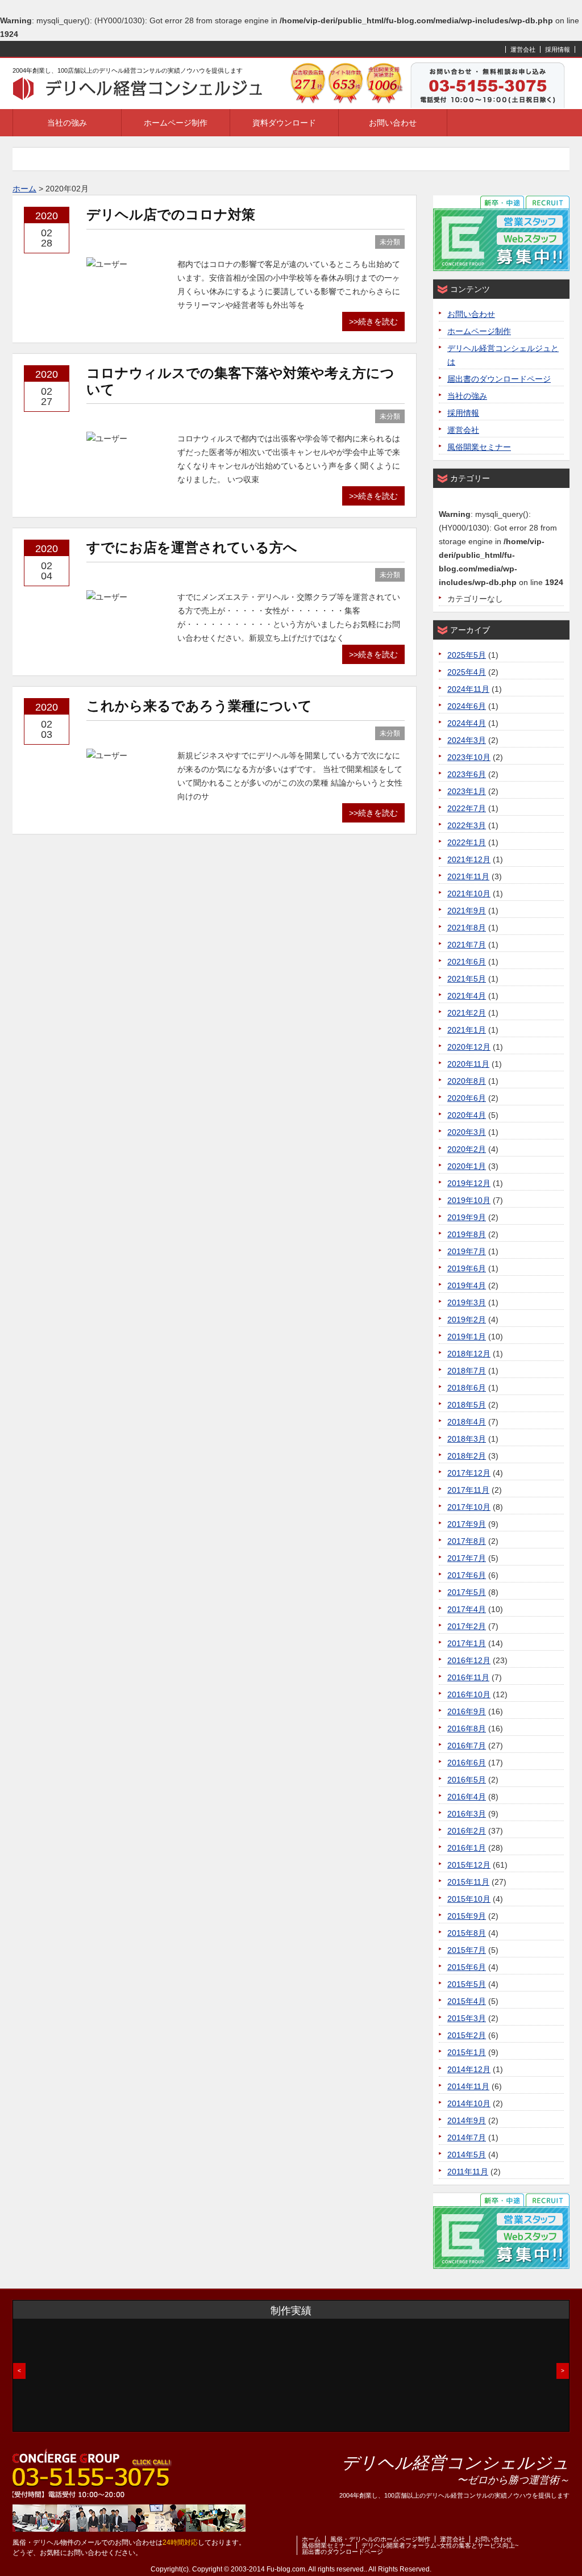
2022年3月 (467, 825)
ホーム (311, 2539)
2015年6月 (467, 1967)
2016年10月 (469, 1694)
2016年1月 (467, 1848)
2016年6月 (467, 1763)
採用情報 (558, 49)
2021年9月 (467, 911)
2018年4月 (467, 1422)
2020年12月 (469, 1047)
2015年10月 (469, 1899)
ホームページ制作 (176, 123)
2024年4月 (467, 723)
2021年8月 (467, 928)
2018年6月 (467, 1388)
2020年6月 (467, 1098)
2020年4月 (467, 1115)
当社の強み (67, 123)
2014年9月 (467, 2120)
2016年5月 (467, 1780)
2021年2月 (467, 1013)
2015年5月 (467, 1984)
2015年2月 (467, 2035)
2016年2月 (467, 1831)
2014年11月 (468, 2086)
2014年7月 (467, 2137)
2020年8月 (467, 1081)
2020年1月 (467, 1166)
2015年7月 (467, 1950)
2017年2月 (467, 1626)
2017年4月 (467, 1609)
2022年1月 (467, 842)
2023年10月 (469, 757)
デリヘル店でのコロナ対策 (171, 214)
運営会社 (523, 49)
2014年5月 (467, 2155)
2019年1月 (467, 1337)
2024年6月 (467, 706)
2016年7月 (467, 1746)
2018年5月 (467, 1405)
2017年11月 (468, 1490)
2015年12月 (469, 1865)
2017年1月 (467, 1643)
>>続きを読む (373, 322)
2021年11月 (468, 876)
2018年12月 (469, 1354)
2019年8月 (467, 1234)
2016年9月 (467, 1711)
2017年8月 (467, 1541)
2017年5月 (467, 1592)
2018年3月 (467, 1439)
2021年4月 (467, 996)
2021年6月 (467, 962)
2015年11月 (468, 1882)
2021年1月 (467, 1030)
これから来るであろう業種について (199, 706)
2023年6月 (467, 774)
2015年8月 (467, 1933)
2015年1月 (467, 2052)
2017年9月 (467, 1524)
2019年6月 (467, 1268)
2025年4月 (467, 672)
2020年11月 (468, 1064)
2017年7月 (467, 1558)
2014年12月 (469, 2069)
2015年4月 (467, 2001)
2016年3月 (467, 1814)
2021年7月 (467, 945)
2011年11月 (468, 2172)
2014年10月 (469, 2103)
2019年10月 (469, 1200)
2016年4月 (467, 1797)
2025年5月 (467, 655)
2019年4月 (467, 1285)
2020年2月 (467, 1149)
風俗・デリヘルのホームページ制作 (380, 2539)
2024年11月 (468, 689)
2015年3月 (467, 2018)
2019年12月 (469, 1183)
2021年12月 (469, 859)
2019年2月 (467, 1320)
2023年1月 (467, 791)
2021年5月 (467, 979)
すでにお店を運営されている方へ (192, 547)
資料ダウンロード (284, 123)
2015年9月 (467, 1916)
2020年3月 (467, 1132)
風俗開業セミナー (479, 447)
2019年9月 (467, 1217)
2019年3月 (467, 1302)
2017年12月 (469, 1473)
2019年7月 (467, 1251)
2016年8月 (467, 1729)
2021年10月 (469, 894)
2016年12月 (469, 1660)
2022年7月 (467, 808)
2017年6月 (467, 1575)
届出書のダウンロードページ (499, 379)
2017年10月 (469, 1507)
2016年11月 (468, 1677)
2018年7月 (467, 1371)
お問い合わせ (393, 123)
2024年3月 (467, 740)
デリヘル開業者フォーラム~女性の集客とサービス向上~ (440, 2545)
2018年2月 (467, 1456)
